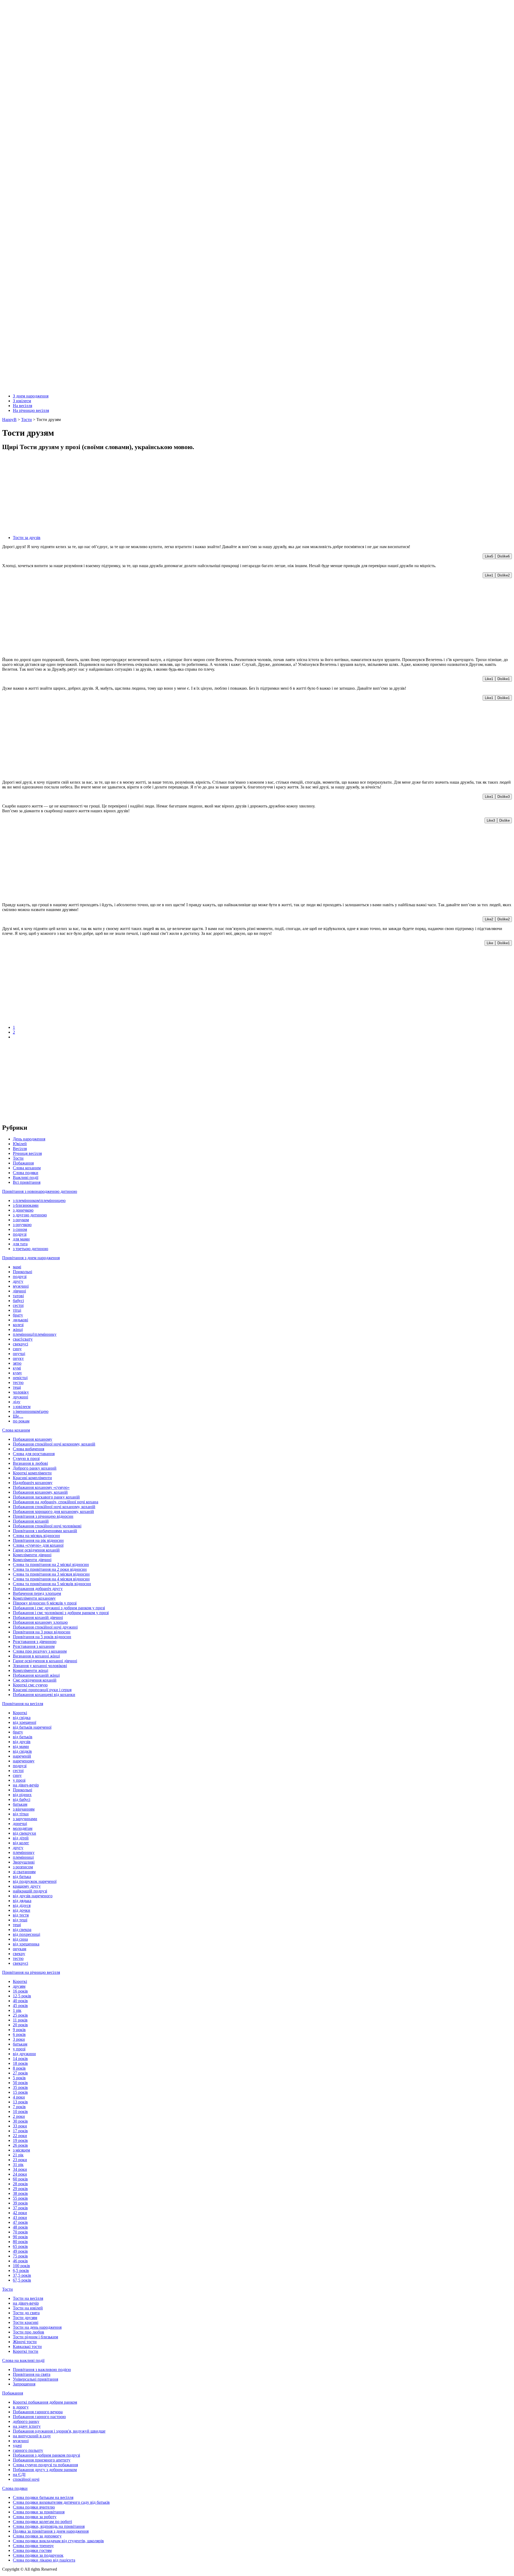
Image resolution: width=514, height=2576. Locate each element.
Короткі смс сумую (30, 1685)
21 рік (18, 2155)
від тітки (21, 1814)
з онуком (21, 1220)
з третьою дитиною (31, 1249)
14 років (20, 2059)
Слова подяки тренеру (33, 2546)
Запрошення (24, 2384)
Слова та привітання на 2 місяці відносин (51, 1564)
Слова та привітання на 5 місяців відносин (52, 1584)
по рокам (21, 1421)
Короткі (20, 1713)
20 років (20, 2025)
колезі (18, 1325)
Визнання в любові (30, 1463)
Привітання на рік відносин (38, 1540)
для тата (20, 1244)
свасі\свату (23, 1339)
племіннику (24, 1852)
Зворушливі (24, 1862)
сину (17, 1349)
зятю (17, 1363)
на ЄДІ (19, 2474)
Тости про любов (29, 2332)
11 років (20, 2020)
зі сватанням (24, 1872)
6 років (19, 2034)
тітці (17, 1310)
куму (17, 1373)
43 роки (20, 2218)
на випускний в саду (32, 2436)
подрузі (20, 1234)
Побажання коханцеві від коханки (44, 1695)
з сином (20, 1229)
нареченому (24, 1761)
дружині (20, 1397)
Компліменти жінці (31, 1670)
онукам (20, 1949)
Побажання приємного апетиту (42, 2460)
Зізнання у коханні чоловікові (40, 1666)
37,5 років (22, 2275)
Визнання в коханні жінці (36, 1656)
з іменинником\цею (31, 1411)
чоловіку (21, 1392)
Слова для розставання (34, 1454)
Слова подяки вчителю (34, 2507)
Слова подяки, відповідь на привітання (49, 2526)
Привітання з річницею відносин (43, 1516)
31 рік (18, 2165)
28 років (20, 2184)
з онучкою (22, 1225)
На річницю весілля (31, 410)
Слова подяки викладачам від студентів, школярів (58, 2541)
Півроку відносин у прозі (45, 1603)
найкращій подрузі (30, 1891)
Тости (18, 1158)
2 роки (19, 2116)
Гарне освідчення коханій (36, 1550)
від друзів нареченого (33, 1896)
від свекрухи (24, 1833)
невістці (20, 1378)
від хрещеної (24, 1722)
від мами (21, 1746)
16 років (20, 1991)
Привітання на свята (32, 2374)
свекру (19, 1954)
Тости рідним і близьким (35, 2337)
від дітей (21, 1838)
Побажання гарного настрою (39, 2417)
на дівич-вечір (26, 1785)
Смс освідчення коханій (35, 1680)
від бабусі (22, 1799)
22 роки (20, 2136)
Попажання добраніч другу (38, 1589)
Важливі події (26, 1177)
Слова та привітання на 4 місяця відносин (51, 1579)
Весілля (20, 1149)
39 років (20, 2203)
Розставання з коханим (34, 1646)
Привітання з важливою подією (42, 2370)
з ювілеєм (22, 1407)
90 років (20, 2237)
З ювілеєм (22, 401)
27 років (20, 2073)
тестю (18, 1382)
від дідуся (22, 1905)
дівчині (19, 1291)
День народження (29, 1139)
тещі (17, 1387)
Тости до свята (26, 2313)
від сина (20, 1939)
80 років (20, 2242)
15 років (20, 2092)
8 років (19, 2068)
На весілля (22, 406)
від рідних (22, 1795)
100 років (21, 2266)
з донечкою (23, 1210)
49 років (20, 2251)
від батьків (23, 1737)
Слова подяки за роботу (35, 2517)
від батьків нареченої (32, 1727)
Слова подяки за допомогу (37, 2536)
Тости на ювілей (28, 2308)
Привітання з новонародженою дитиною (40, 1191)
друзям (19, 1986)
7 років (19, 2107)
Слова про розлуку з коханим (40, 1651)
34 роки (20, 2169)
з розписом (23, 1867)
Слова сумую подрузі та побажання (45, 2465)
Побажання (23, 1163)
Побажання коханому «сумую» (41, 1487)
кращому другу (27, 1886)
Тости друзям (25, 2318)
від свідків (22, 1751)
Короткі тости (26, 2351)
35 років (20, 2087)
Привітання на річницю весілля (31, 1972)
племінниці (23, 1857)
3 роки (19, 2039)
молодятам (23, 1828)
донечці (20, 1824)
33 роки (20, 2126)
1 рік (17, 2010)
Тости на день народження (37, 2327)
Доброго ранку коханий (35, 1468)
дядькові (20, 1320)
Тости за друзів (27, 538)
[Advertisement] (163, 494)
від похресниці (27, 1934)
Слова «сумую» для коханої (38, 1545)
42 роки (20, 2213)
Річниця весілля (27, 1153)
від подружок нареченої (35, 1881)
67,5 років (22, 2280)
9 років (19, 2030)
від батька (22, 1877)
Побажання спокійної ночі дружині (45, 1627)
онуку (18, 1358)
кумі (17, 1368)
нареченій (22, 1756)
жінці (18, 1329)
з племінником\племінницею (39, 1200)
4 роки (19, 2097)
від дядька (22, 1901)
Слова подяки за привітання (39, 2512)
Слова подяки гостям (32, 2550)
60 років (20, 2179)
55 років (20, 2198)
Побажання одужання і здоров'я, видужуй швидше (59, 2431)
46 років (20, 2261)
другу (18, 1281)
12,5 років (22, 1996)
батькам (20, 1804)
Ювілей (20, 1144)
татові (18, 1296)
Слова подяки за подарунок (38, 2555)
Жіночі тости (25, 2342)
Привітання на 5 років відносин (42, 1637)
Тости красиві (26, 2322)
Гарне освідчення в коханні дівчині (45, 1661)
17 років (20, 2131)
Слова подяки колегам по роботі (42, 2522)
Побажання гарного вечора (38, 2412)
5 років (19, 2078)
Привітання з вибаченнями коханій (45, 1531)
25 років (20, 2015)
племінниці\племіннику (35, 1334)
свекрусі (20, 1344)
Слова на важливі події (23, 2360)
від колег (21, 1843)
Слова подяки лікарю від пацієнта (44, 2560)
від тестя (21, 1915)
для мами (21, 1239)
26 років (20, 2145)
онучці (19, 1354)
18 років (20, 2063)
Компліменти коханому (34, 1598)
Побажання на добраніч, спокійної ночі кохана (56, 1502)
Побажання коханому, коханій (40, 1492)
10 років (20, 2112)
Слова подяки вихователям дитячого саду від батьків (61, 2502)
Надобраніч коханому (33, 1483)
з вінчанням (24, 1809)
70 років (20, 2232)
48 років (20, 2227)
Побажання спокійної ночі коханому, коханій (54, 1507)
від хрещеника (26, 1944)
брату (18, 1315)
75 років (20, 2256)
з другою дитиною (30, 1215)
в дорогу (21, 2407)
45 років (20, 2006)
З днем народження (31, 396)
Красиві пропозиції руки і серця (42, 1690)
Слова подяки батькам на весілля (43, 2497)
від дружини (24, 2054)
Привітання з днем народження (31, 1258)
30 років (20, 2121)
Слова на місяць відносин (36, 1536)
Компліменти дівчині (32, 1555)
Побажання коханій (31, 1521)
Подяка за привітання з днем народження (51, 2531)
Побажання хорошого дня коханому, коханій (53, 1511)
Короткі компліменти (32, 1473)
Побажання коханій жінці (36, 1675)
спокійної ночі (26, 2479)
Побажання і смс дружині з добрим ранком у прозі (59, 1608)
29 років (20, 2189)
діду (17, 1402)
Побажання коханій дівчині (38, 1617)
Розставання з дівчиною (35, 1642)
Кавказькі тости (27, 2347)
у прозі (19, 1780)
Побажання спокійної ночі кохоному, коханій (54, 1444)
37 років (20, 2208)
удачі (17, 2446)
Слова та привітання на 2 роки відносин (50, 1569)
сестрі (18, 1305)
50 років (20, 2083)
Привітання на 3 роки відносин (42, 1632)
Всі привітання (27, 1182)
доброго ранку (26, 2421)
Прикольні (22, 1272)
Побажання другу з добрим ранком (45, 2470)
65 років (20, 2246)
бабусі (18, 1301)
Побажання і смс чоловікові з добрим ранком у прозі (61, 1613)
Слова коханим (27, 1168)
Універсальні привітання (35, 2379)
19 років (20, 2140)
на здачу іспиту (27, 2426)
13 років (20, 2102)
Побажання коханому (33, 1439)
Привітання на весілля (23, 1704)
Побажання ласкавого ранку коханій (46, 1497)
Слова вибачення (29, 1449)
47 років (20, 2222)
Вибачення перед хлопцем (37, 1593)
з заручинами (25, 1819)
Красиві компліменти (32, 1478)
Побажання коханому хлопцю (40, 1622)
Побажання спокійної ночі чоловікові (47, 1526)
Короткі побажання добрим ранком (45, 2402)
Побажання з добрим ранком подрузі (46, 2455)
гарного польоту (28, 2450)
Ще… (18, 1416)
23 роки (20, 2160)
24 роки (20, 2174)
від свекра (22, 1930)
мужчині (21, 1286)
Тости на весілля (28, 2298)
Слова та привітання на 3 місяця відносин (51, 1574)
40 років (20, 2001)
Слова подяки (26, 1173)
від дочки (22, 1910)
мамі (17, 1267)
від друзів (22, 1742)
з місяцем (21, 2150)
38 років (20, 2193)
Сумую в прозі (26, 1458)
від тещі (20, 1920)
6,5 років (21, 2270)
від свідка (22, 1718)
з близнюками (26, 1205)
